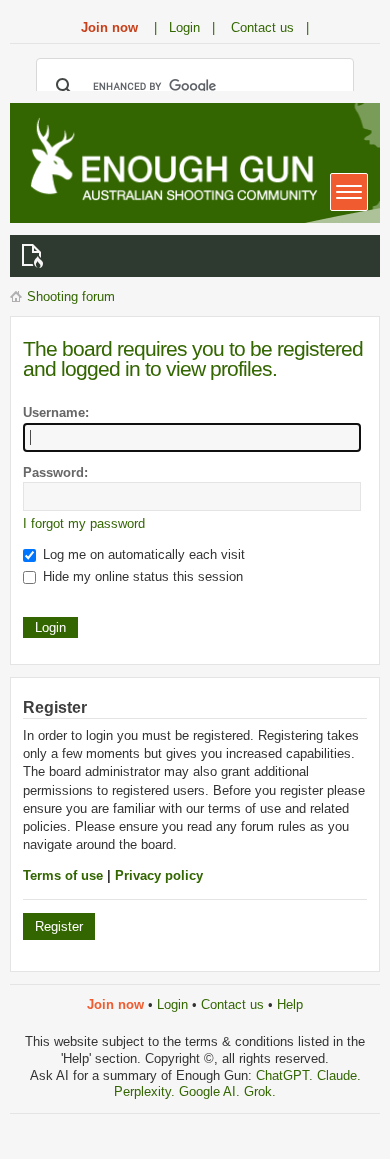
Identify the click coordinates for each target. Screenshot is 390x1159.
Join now (109, 27)
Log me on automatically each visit (142, 554)
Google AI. (211, 1091)
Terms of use (63, 875)
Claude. (339, 1075)
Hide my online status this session (141, 576)
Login (172, 1004)
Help (290, 1004)
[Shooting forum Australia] (170, 161)
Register (59, 926)
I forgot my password (84, 523)
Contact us (232, 1004)
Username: (56, 412)
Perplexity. (146, 1091)
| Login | (184, 27)
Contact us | (270, 27)
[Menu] (349, 192)
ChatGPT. (286, 1075)
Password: (55, 472)
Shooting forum (71, 296)
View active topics (36, 256)
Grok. (260, 1091)
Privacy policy (159, 875)
